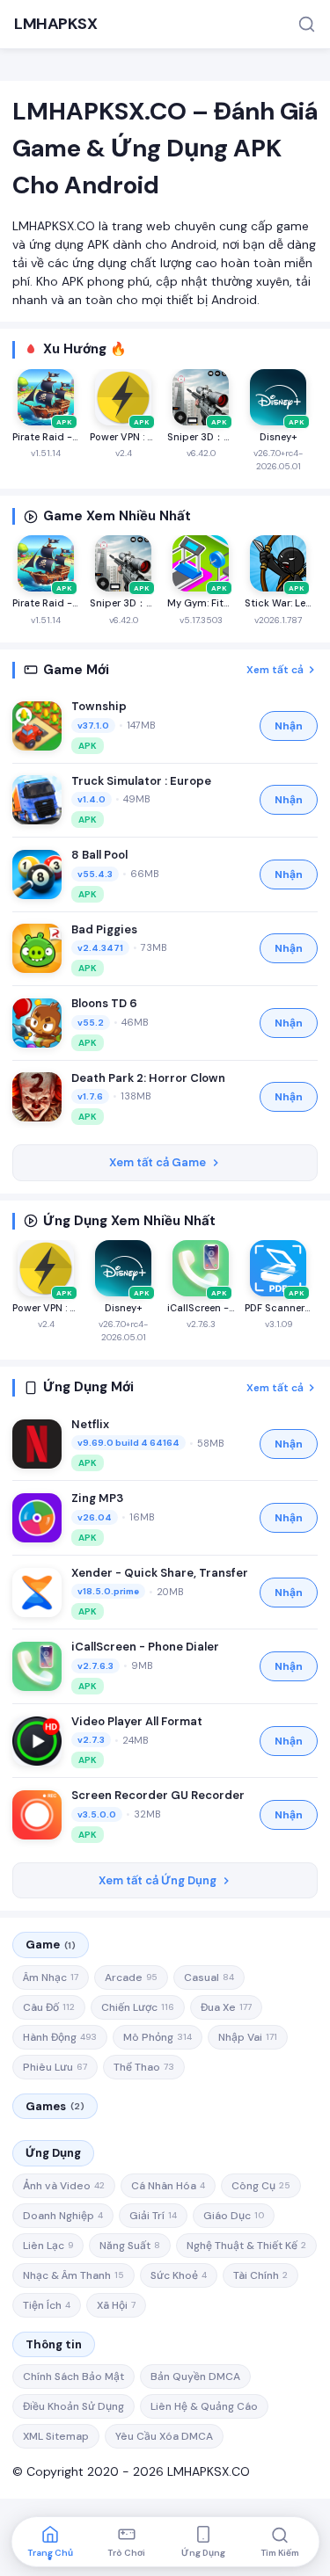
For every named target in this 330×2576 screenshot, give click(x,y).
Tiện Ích (47, 2305)
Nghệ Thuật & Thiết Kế (246, 2246)
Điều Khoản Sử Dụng (73, 2406)
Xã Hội (116, 2305)
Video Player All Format (137, 1721)
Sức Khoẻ (179, 2275)
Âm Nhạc (51, 1977)
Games (55, 2106)
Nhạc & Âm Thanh (73, 2275)
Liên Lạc (48, 2246)
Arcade (131, 1977)
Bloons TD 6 (104, 1003)
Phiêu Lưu (55, 2067)
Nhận (289, 726)
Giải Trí (153, 2216)
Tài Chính (260, 2275)
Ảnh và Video (64, 2186)
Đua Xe (226, 2007)
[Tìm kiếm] (307, 24)
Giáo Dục (234, 2216)
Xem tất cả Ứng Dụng (158, 1880)
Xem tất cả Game (158, 1162)
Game (51, 1945)
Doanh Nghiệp (63, 2216)
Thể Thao (144, 2067)
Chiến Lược (138, 2007)
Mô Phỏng (158, 2037)
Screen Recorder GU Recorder (158, 1795)
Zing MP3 (97, 1498)
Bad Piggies (104, 929)
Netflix (90, 1424)
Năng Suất (130, 2246)
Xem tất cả (275, 670)
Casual (209, 1977)
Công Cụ (261, 2186)
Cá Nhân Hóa (168, 2186)
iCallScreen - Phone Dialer (145, 1647)
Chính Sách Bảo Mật (73, 2376)
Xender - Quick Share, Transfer (160, 1573)
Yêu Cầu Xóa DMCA (164, 2436)
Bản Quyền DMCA (195, 2376)
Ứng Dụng (53, 2153)
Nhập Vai (248, 2037)
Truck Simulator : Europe (141, 781)
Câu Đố (49, 2007)
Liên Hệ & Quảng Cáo (204, 2406)
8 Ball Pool (99, 855)
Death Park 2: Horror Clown (148, 1078)
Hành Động (60, 2037)
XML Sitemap (56, 2436)
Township (99, 706)
